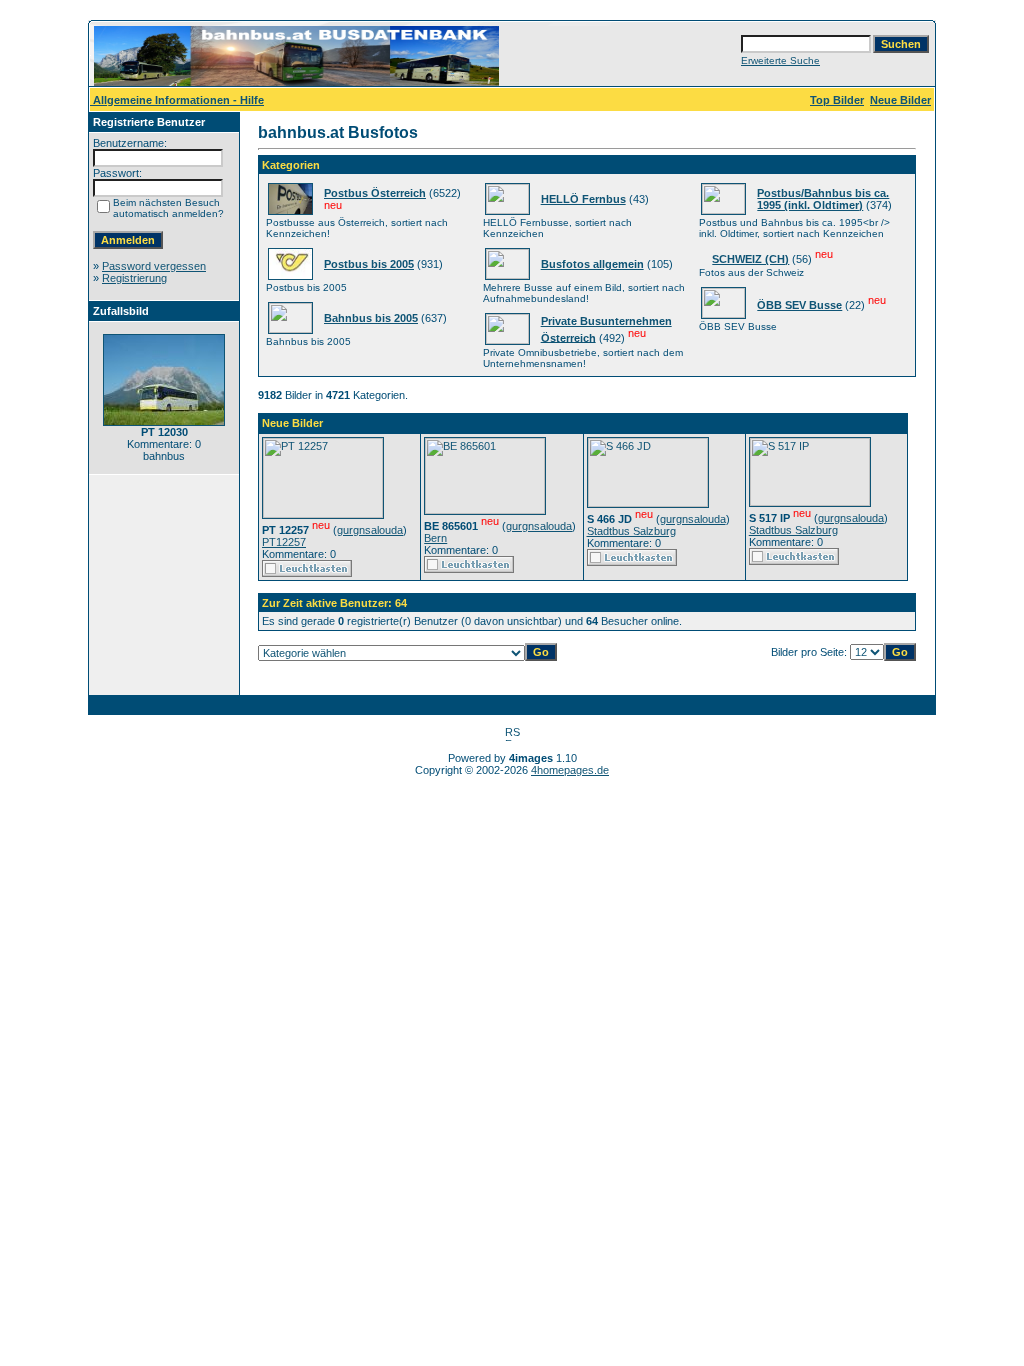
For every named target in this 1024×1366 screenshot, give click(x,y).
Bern (435, 538)
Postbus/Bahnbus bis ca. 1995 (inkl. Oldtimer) (823, 199)
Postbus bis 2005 (369, 264)
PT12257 (284, 542)
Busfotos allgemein (592, 264)
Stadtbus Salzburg (631, 531)
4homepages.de (570, 770)
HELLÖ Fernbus (583, 199)
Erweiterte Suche (780, 60)
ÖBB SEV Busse (799, 305)
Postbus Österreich (375, 193)
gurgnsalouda (370, 530)
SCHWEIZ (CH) (750, 259)
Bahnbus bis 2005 (371, 318)
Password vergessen (154, 266)
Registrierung (134, 278)
